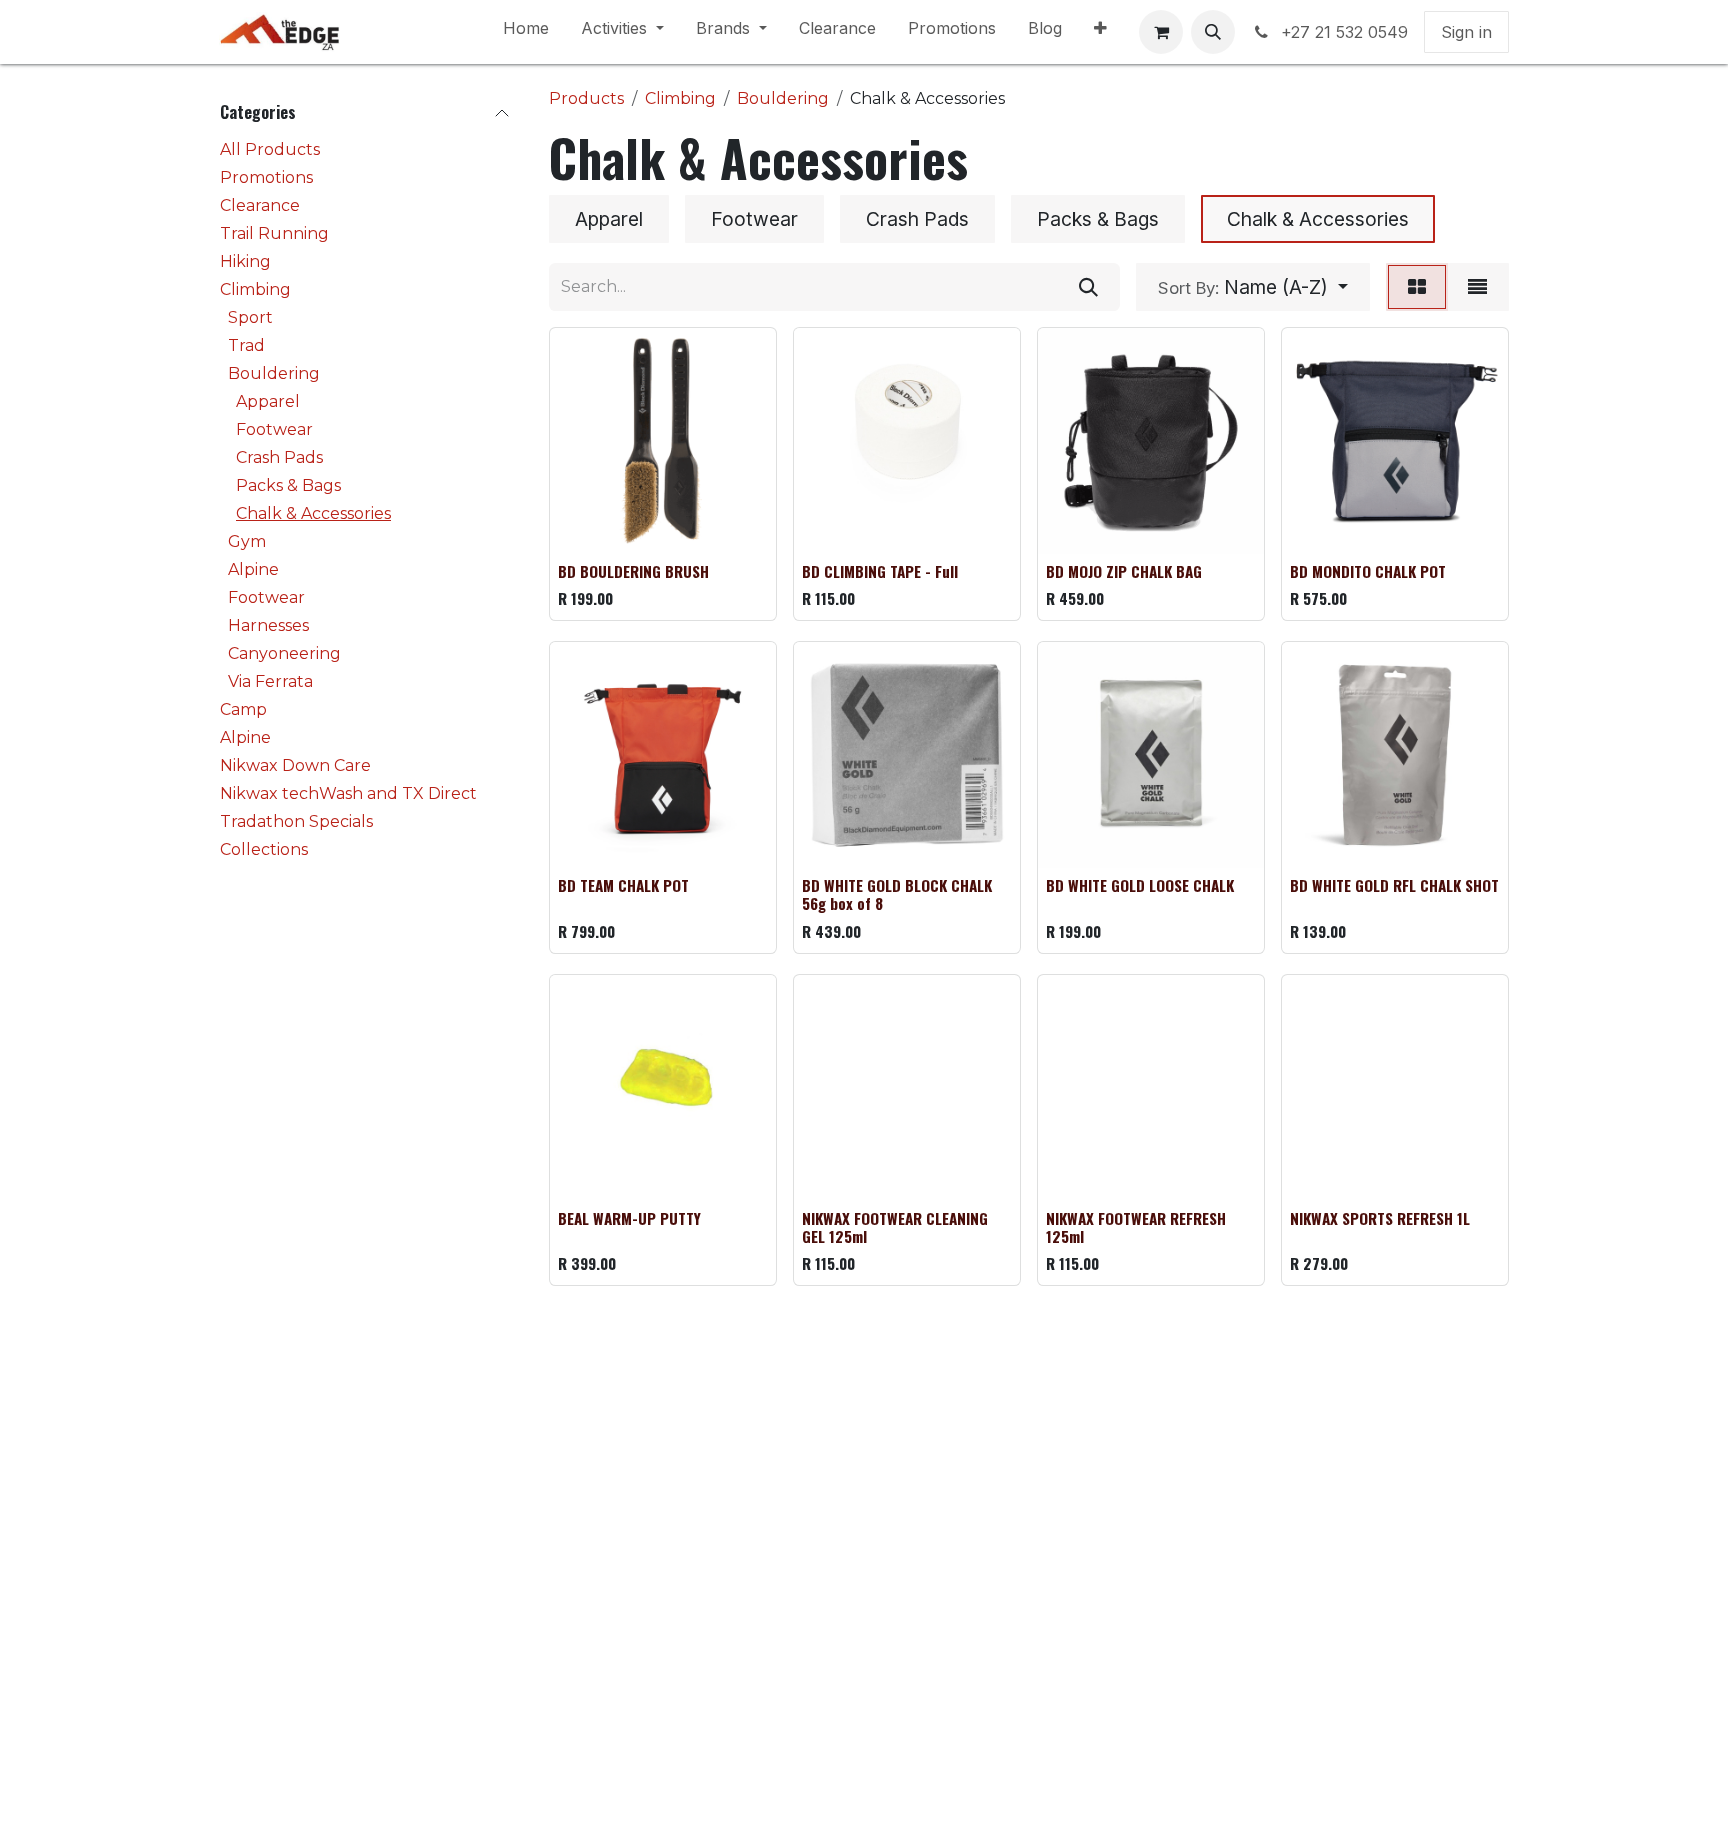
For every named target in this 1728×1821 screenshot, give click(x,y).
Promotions (266, 177)
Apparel (268, 401)
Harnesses (268, 625)
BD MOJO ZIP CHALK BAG (1124, 571)
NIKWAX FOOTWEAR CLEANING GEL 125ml (895, 1227)
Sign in (1466, 32)
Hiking (245, 261)
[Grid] (1417, 287)
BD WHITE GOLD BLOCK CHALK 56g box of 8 (897, 894)
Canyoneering (284, 653)
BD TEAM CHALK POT (623, 885)
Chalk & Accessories (313, 513)
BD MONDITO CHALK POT (1368, 571)
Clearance (260, 205)
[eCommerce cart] (1161, 32)
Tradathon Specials (296, 821)
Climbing (255, 289)
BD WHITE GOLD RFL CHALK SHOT (1394, 885)
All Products (270, 149)
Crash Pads (279, 457)
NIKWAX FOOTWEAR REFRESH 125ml (1136, 1227)
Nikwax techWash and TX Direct (348, 793)
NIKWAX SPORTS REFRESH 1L (1380, 1218)
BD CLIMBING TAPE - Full (880, 571)
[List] (1477, 287)
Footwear (274, 429)
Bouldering (274, 373)
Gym (247, 541)
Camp (243, 709)
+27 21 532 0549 (1344, 32)
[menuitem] (526, 32)
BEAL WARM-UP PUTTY (629, 1218)
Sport (250, 317)
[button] (1213, 32)
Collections (264, 849)
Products (586, 98)
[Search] (1088, 287)
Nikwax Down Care (295, 765)
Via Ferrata (270, 681)
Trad (246, 345)
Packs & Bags (288, 485)
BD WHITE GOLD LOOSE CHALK (1140, 885)
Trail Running (274, 233)
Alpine (253, 569)
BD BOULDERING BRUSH (633, 571)
